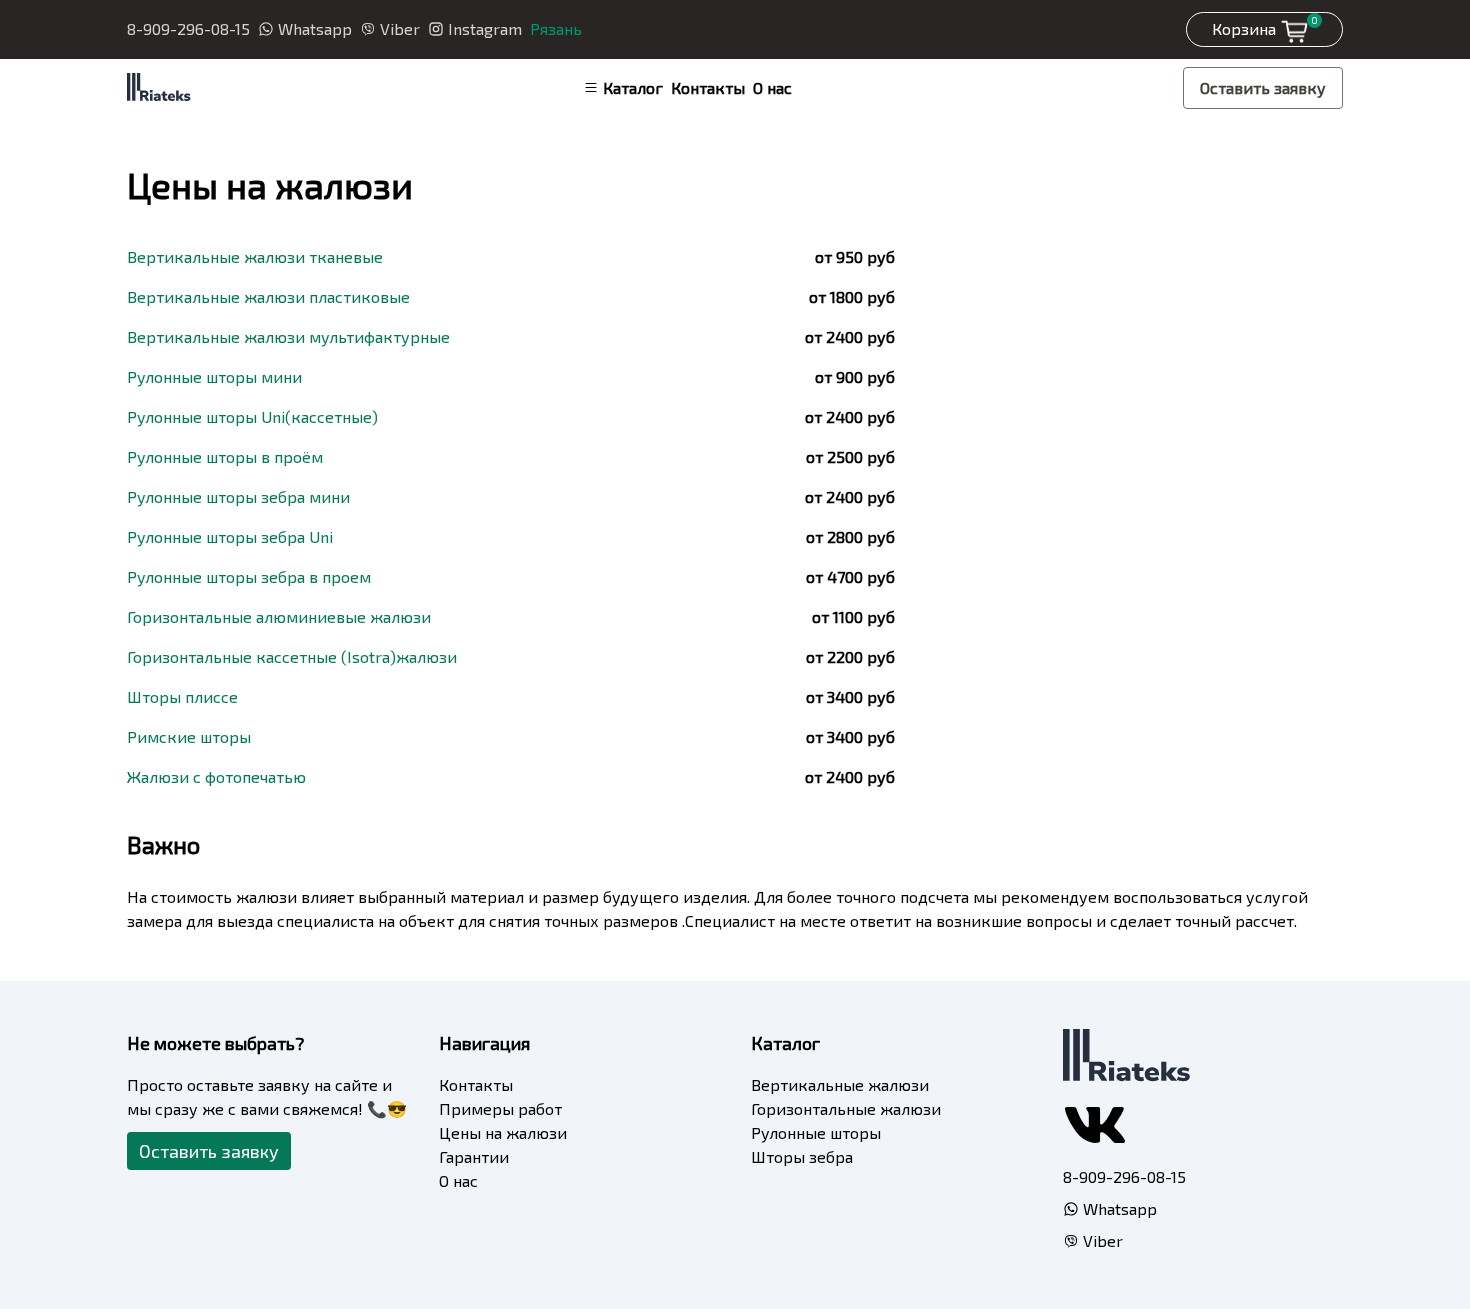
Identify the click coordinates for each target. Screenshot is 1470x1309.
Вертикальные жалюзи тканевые (255, 256)
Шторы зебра (802, 1156)
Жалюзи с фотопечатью (216, 776)
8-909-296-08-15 (188, 28)
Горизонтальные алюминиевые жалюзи (279, 616)
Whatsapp (315, 28)
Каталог (633, 87)
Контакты (708, 87)
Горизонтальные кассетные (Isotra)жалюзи (292, 656)
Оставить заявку (1263, 87)
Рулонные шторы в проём (225, 456)
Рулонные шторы (816, 1132)
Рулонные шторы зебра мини (238, 496)
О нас (772, 87)
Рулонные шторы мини (214, 376)
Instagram (485, 28)
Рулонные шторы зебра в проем (249, 576)
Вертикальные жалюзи (840, 1084)
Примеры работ (500, 1108)
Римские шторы (189, 736)
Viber (400, 28)
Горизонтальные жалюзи (846, 1108)
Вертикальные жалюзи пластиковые (268, 296)
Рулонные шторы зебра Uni (230, 536)
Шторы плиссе (182, 696)
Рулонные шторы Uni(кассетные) (252, 416)
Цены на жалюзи (503, 1132)
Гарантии (474, 1156)
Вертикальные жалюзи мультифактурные (288, 336)
